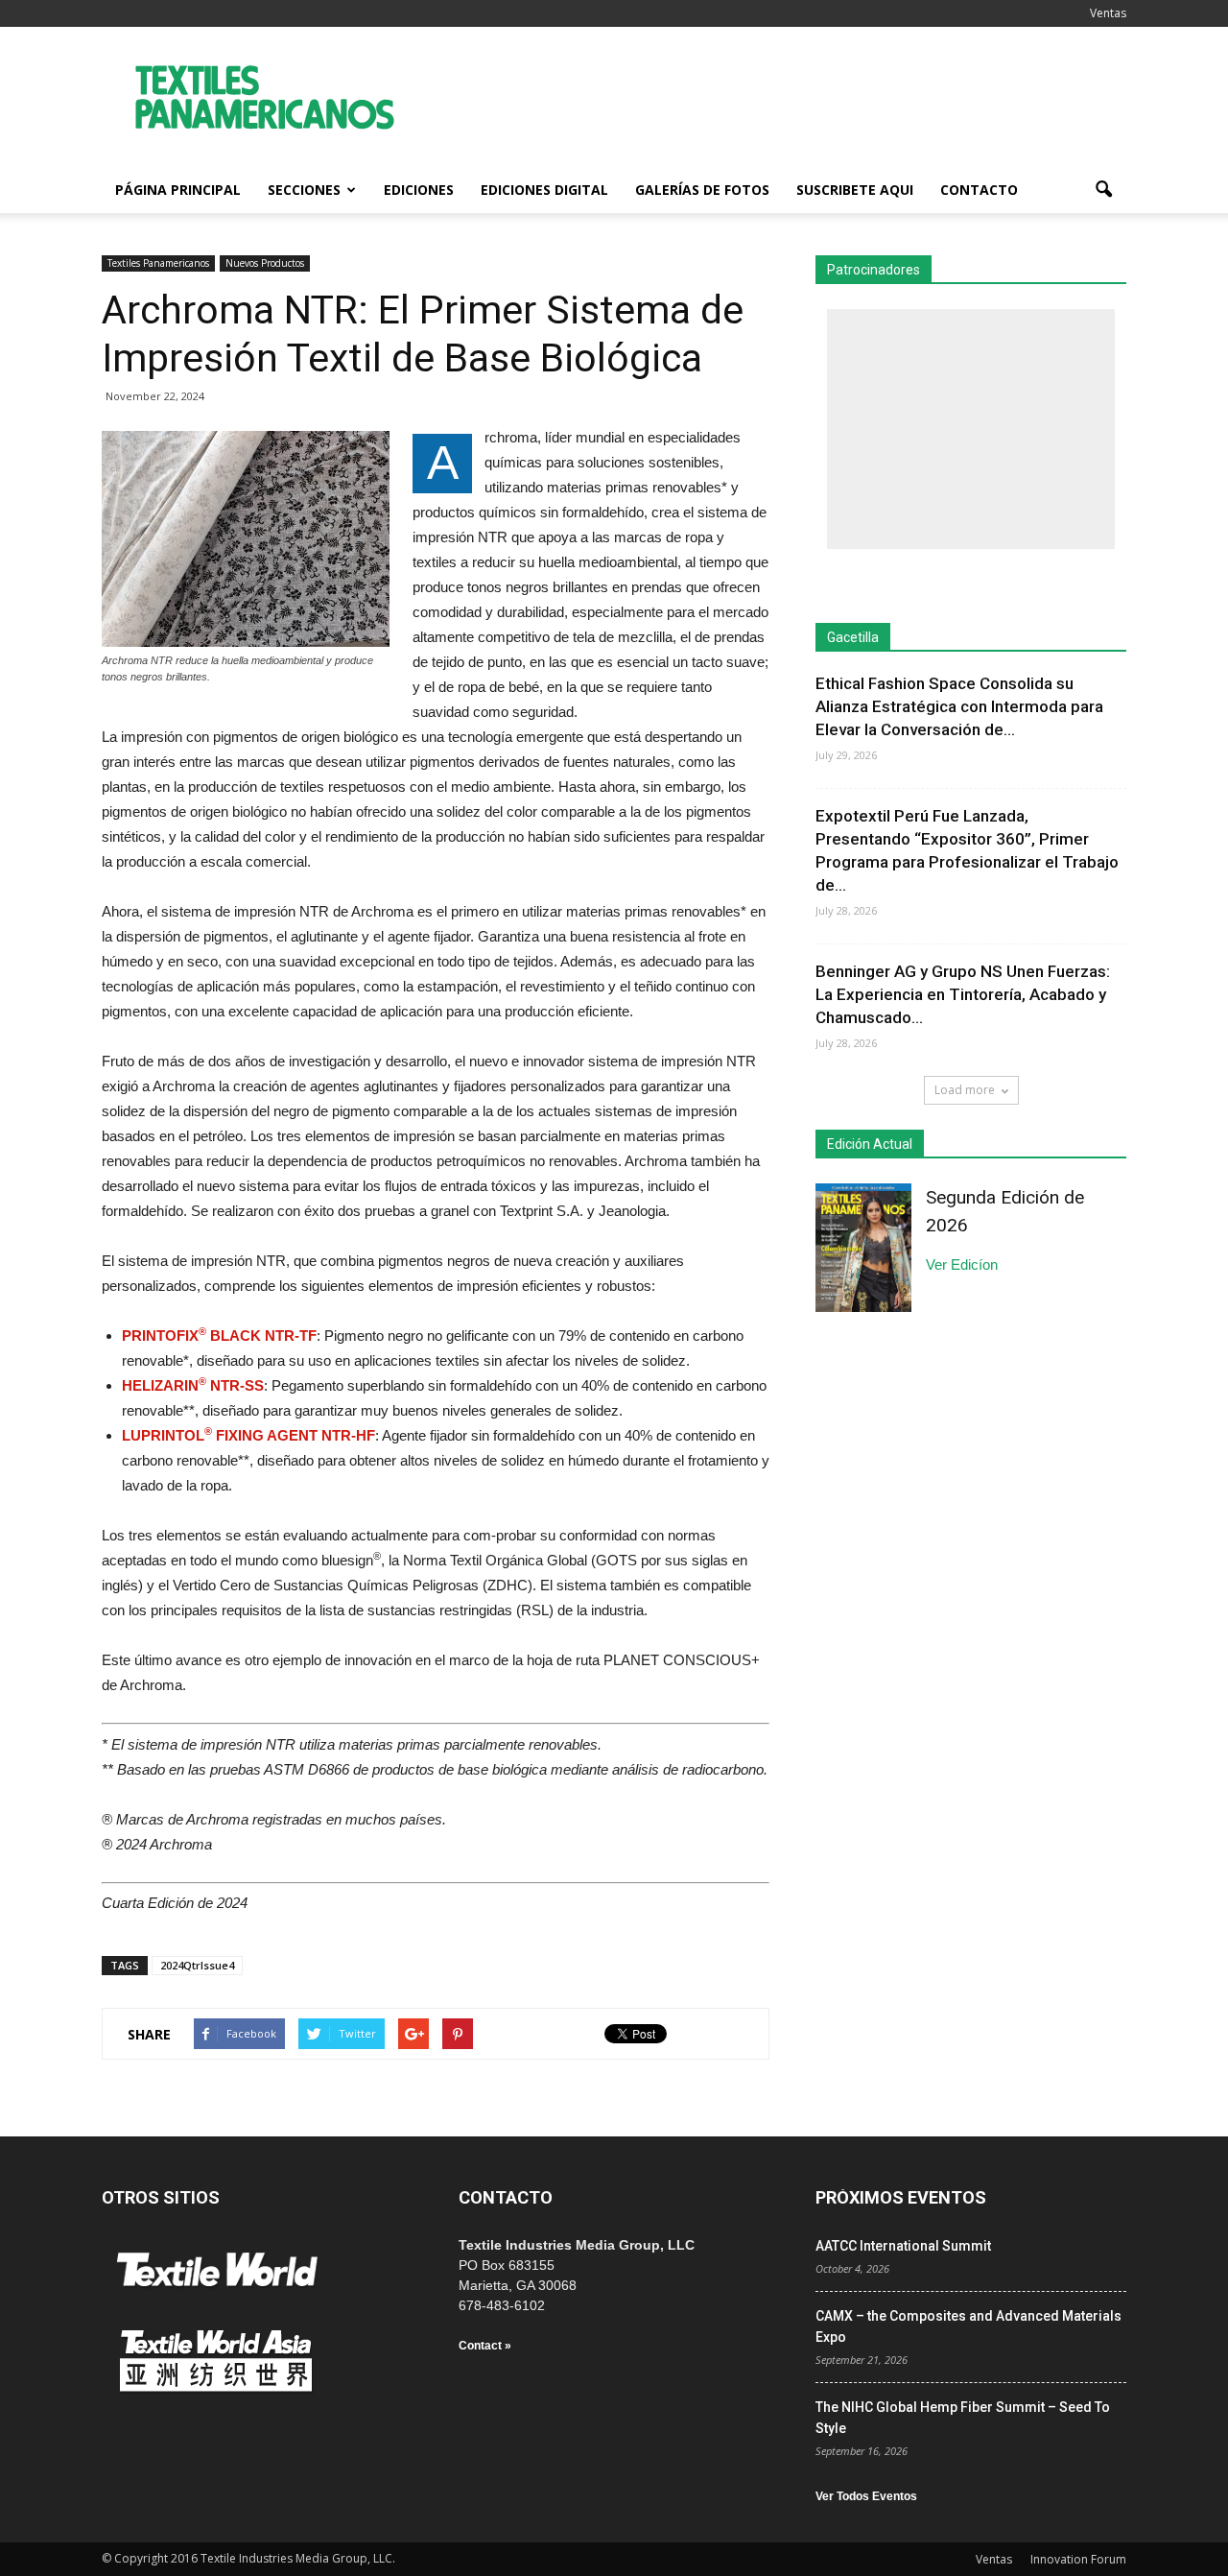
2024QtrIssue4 (197, 1965)
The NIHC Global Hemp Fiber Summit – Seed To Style (963, 2418)
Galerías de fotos (702, 190)
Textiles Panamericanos (158, 263)
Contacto (979, 190)
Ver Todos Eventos (866, 2496)
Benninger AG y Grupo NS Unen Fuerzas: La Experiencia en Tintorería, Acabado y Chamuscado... (963, 994)
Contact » (485, 2346)
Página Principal (178, 190)
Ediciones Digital (544, 190)
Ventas (1108, 13)
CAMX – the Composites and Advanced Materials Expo (968, 2326)
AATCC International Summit (903, 2246)
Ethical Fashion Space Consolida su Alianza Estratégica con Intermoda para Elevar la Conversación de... (959, 706)
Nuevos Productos (265, 263)
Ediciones (419, 190)
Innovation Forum (1078, 2559)
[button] (1103, 190)
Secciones (304, 190)
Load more (965, 1090)
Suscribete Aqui (855, 190)
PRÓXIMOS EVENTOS (901, 2197)
